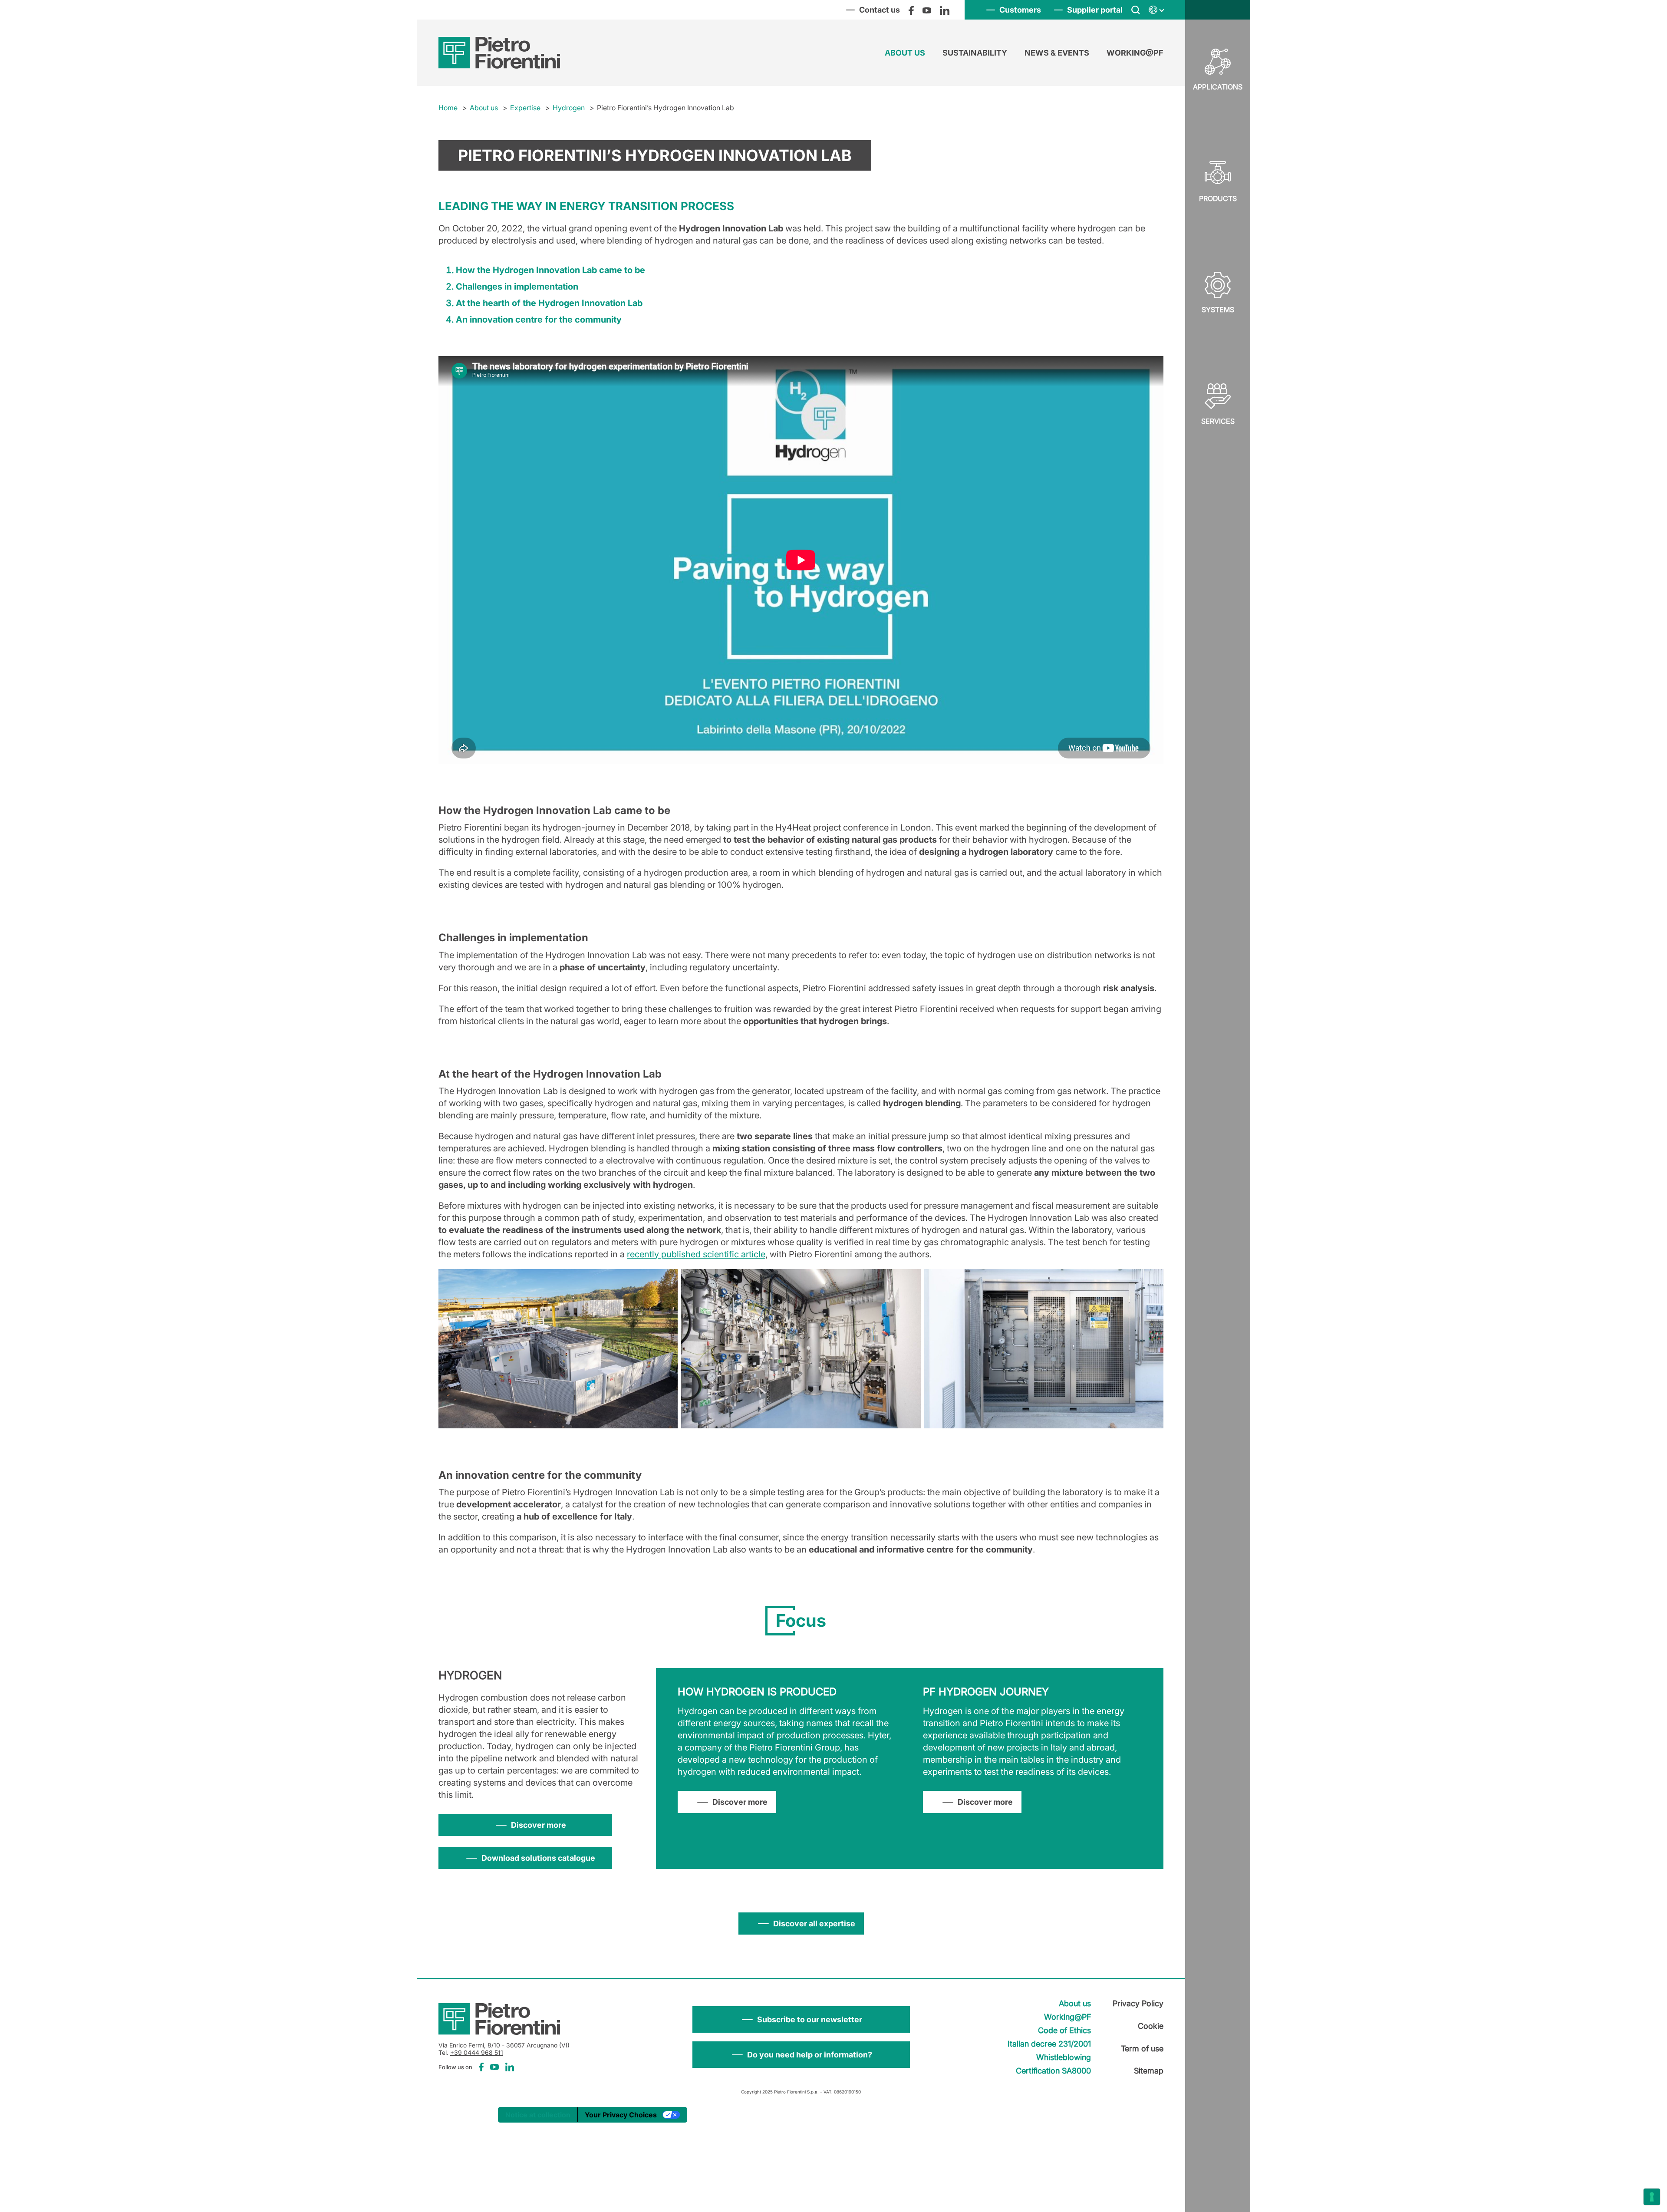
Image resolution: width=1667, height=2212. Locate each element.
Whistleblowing (1064, 2057)
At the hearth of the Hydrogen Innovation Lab (549, 303)
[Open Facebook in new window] (911, 10)
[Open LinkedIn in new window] (945, 10)
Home (448, 108)
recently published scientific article (696, 1254)
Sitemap (1149, 2071)
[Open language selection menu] (1156, 10)
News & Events (1057, 53)
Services (1218, 421)
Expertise (525, 108)
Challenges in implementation (517, 287)
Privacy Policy (1138, 2003)
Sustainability (975, 53)
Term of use (1142, 2049)
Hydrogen (569, 108)
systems (1218, 310)
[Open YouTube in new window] (927, 10)
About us (905, 53)
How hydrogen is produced (757, 1692)
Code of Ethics (1064, 2030)
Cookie (1151, 2026)
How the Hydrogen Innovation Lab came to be (550, 270)
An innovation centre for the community (539, 320)
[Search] (1136, 10)
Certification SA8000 (1053, 2071)
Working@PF (1135, 53)
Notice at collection (538, 2115)
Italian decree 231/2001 (1049, 2044)
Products (1218, 198)
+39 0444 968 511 (477, 2052)
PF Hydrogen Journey (986, 1692)
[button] (801, 2019)
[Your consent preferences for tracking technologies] (1652, 2197)
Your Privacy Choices (621, 2115)
